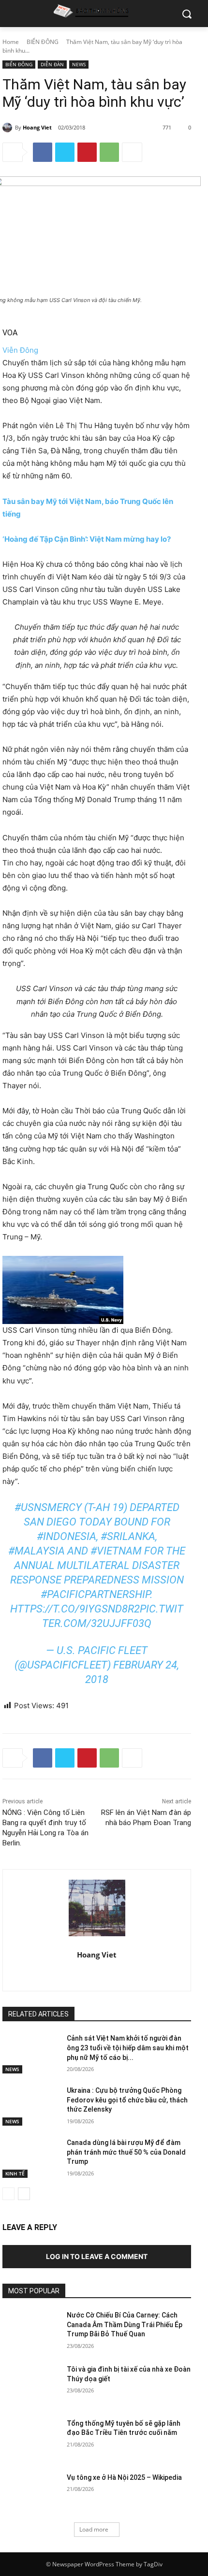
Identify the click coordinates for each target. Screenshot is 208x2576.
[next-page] (24, 2194)
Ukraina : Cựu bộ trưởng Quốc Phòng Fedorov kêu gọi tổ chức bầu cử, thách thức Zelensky (127, 2100)
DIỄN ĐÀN (52, 64)
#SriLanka (128, 1536)
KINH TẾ (15, 2173)
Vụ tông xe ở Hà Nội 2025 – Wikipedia (124, 2477)
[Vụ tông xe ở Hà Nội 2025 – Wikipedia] (31, 2493)
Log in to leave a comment (97, 2256)
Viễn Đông (20, 350)
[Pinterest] (87, 152)
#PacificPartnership (95, 1594)
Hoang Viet (37, 127)
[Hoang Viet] (9, 128)
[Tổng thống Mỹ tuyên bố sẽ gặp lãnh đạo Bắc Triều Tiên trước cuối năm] (31, 2439)
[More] (132, 152)
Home (11, 42)
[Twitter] (65, 152)
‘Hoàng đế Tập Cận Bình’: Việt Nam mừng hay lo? (87, 539)
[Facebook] (43, 152)
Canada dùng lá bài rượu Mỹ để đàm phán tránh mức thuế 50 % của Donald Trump (126, 2152)
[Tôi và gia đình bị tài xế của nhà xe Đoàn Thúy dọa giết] (31, 2385)
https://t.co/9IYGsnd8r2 (75, 1609)
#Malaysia (37, 1551)
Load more (94, 2529)
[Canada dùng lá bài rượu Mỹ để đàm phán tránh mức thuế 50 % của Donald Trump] (31, 2158)
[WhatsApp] (109, 152)
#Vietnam (116, 1551)
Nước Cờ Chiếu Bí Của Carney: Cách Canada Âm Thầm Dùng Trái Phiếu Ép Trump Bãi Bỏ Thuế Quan (125, 2324)
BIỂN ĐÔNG (43, 42)
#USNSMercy (48, 1507)
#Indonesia (67, 1536)
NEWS (79, 64)
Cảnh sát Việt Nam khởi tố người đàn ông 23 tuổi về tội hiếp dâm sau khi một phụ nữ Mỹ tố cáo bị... (128, 2048)
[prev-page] (8, 2194)
